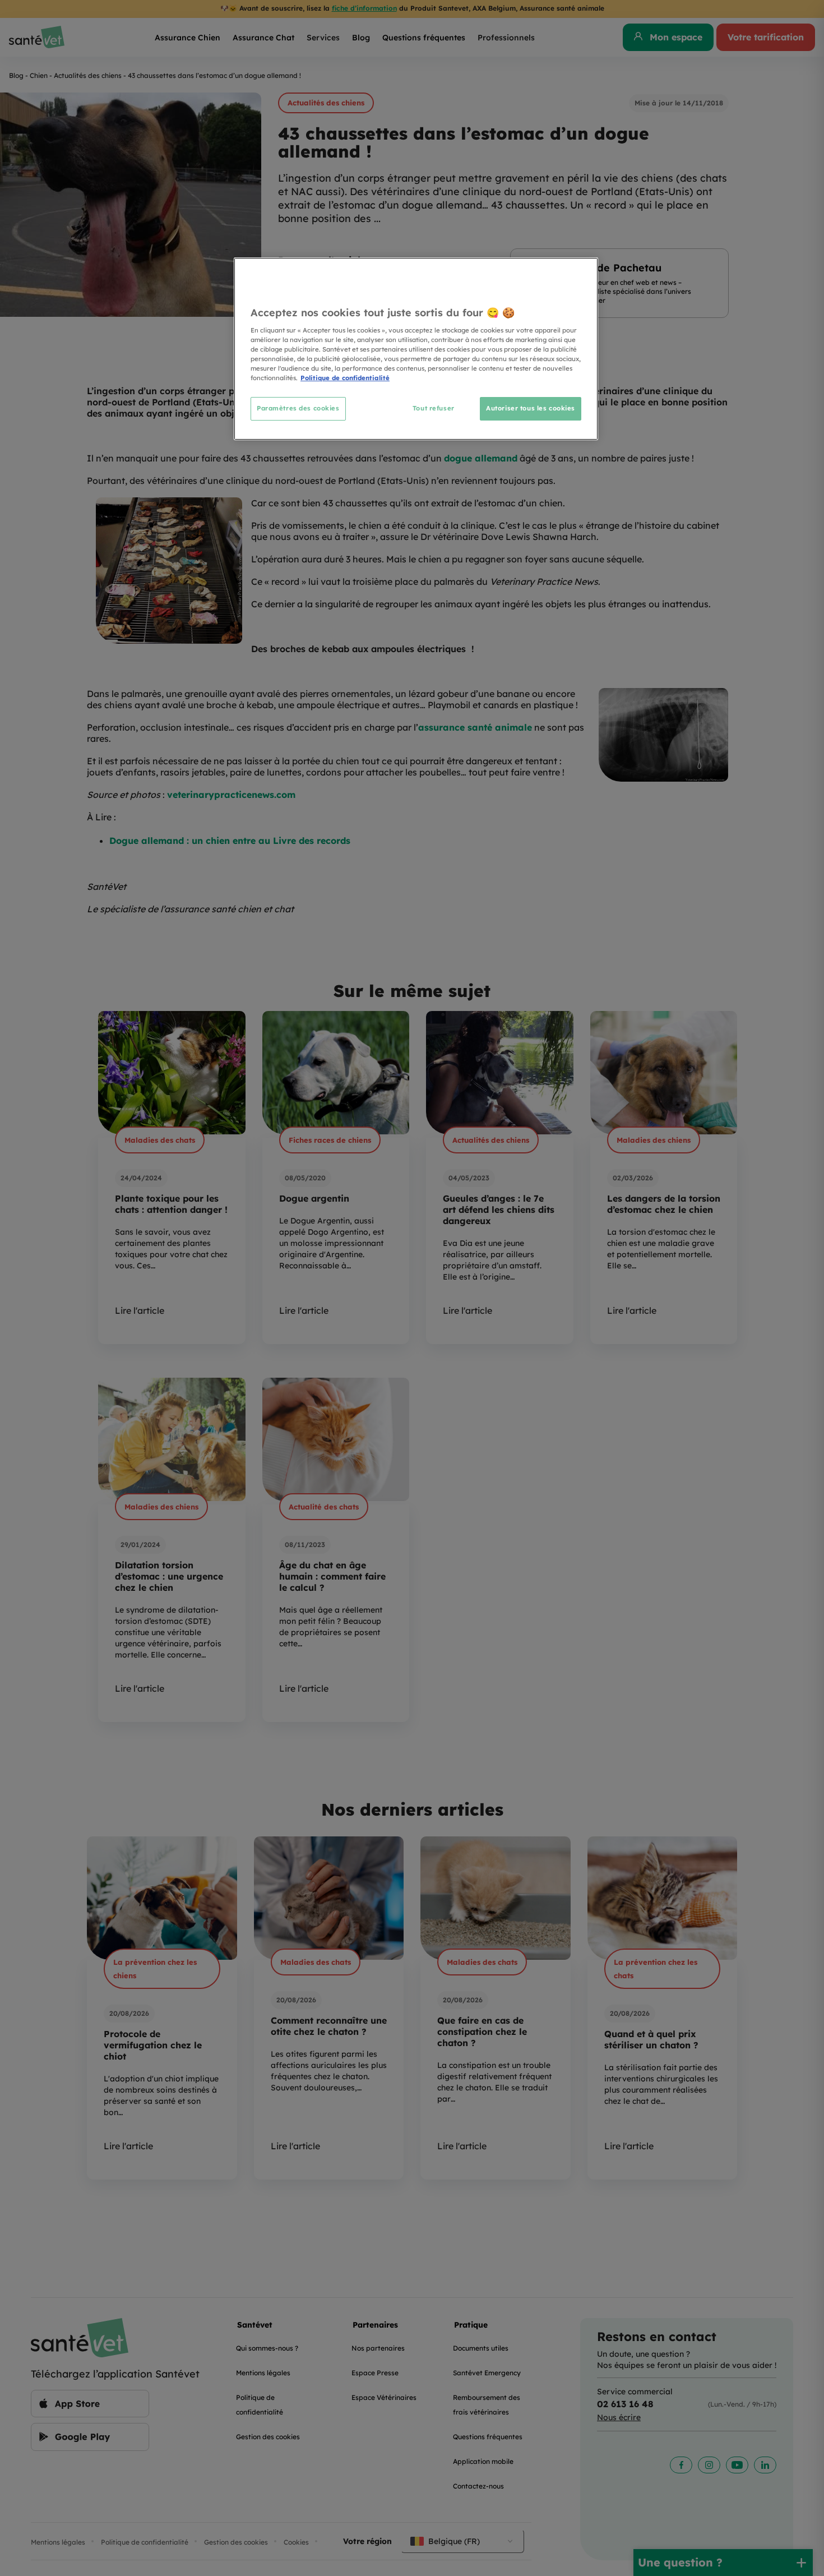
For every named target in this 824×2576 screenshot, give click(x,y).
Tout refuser (434, 408)
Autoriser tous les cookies (531, 408)
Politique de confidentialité (345, 378)
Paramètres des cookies (298, 408)
